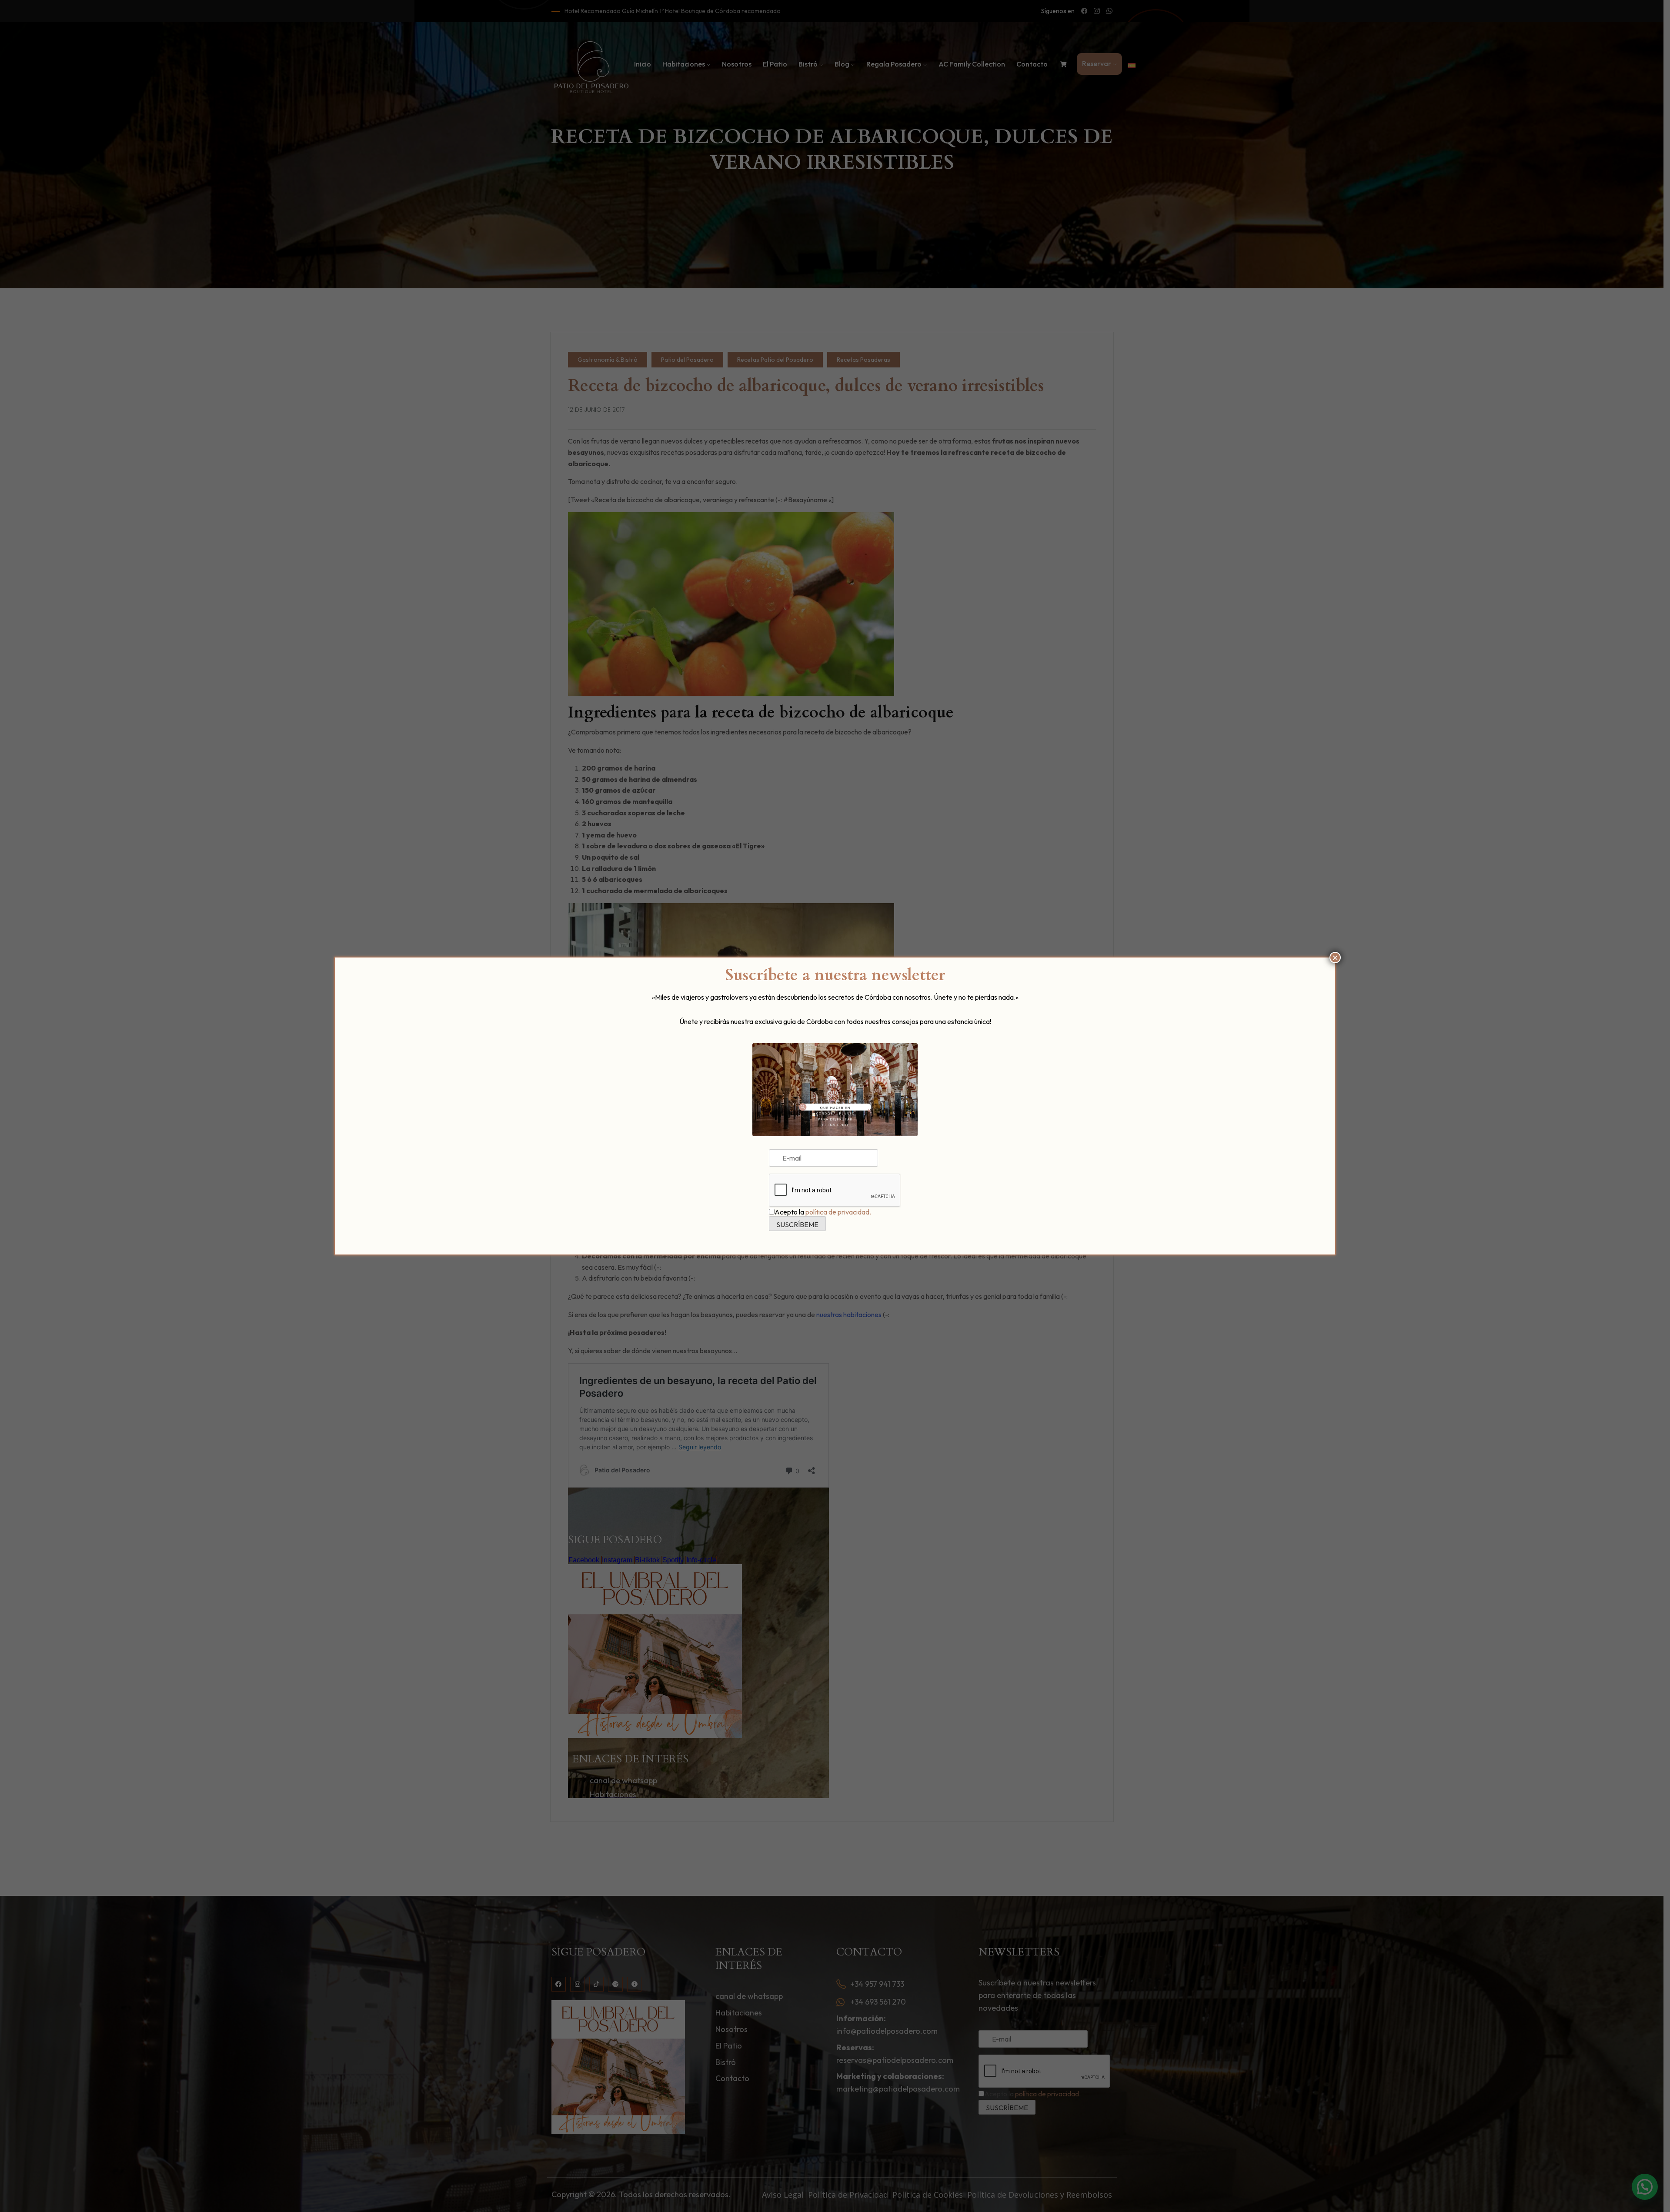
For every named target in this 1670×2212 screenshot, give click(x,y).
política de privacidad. (838, 1212)
